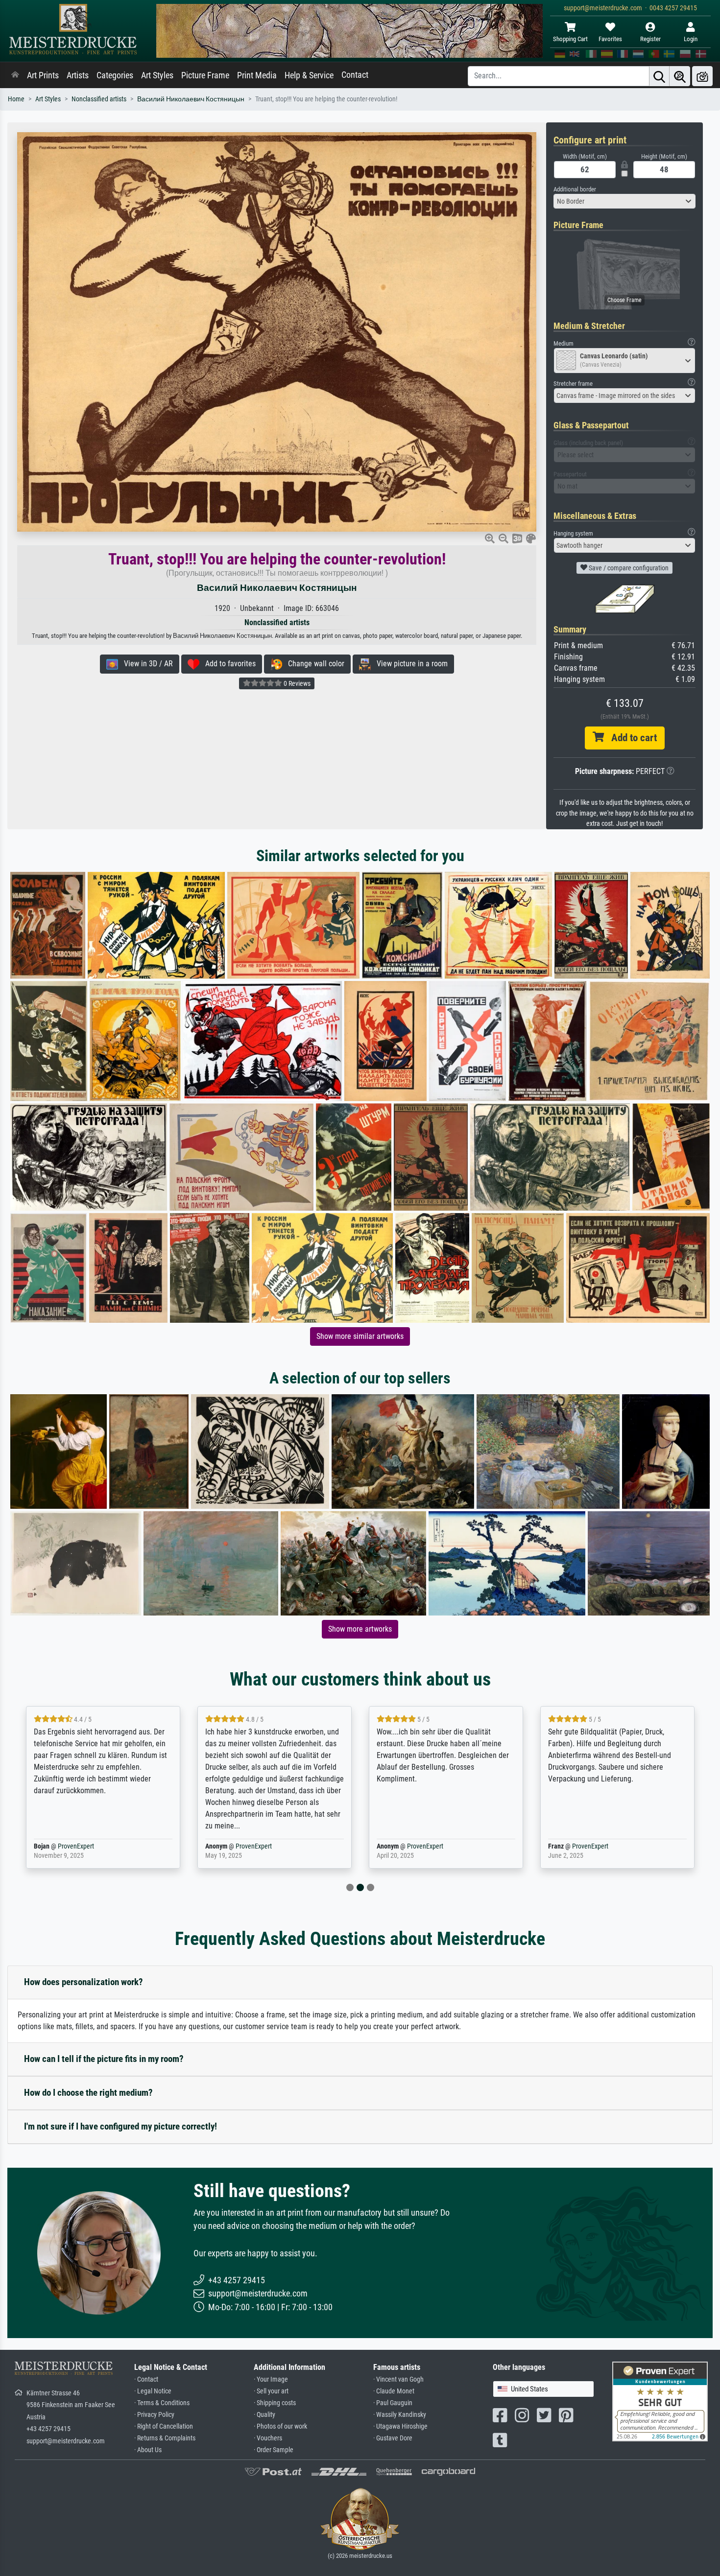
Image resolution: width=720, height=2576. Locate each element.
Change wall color (313, 664)
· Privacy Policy (154, 2415)
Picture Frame (205, 75)
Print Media (257, 75)
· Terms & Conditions (162, 2403)
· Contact (146, 2379)
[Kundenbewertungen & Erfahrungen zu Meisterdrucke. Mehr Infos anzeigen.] (660, 2400)
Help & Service (309, 75)
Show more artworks (360, 1629)
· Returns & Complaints (165, 2438)
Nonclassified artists (99, 99)
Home (16, 99)
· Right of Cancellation (164, 2426)
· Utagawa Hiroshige (400, 2426)
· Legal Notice (153, 2391)
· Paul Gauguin (393, 2403)
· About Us (148, 2450)
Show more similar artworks (360, 1336)
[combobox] (624, 201)
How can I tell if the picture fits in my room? (104, 2059)
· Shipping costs (275, 2403)
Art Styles (157, 75)
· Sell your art (271, 2391)
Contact (355, 75)
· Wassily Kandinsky (400, 2415)
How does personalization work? (84, 1982)
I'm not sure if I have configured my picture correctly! (120, 2126)
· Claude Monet (394, 2391)
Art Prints (43, 75)
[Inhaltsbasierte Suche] (680, 76)
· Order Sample (274, 2450)
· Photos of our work (280, 2426)
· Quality (264, 2415)
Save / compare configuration (628, 568)
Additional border (575, 189)
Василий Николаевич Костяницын (191, 99)
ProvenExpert (82, 1846)
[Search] (659, 76)
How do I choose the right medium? (88, 2093)
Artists (78, 75)
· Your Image (271, 2379)
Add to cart (630, 738)
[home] (15, 75)
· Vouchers (268, 2438)
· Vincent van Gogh (398, 2379)
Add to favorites (228, 664)
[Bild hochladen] (702, 76)
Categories (115, 75)
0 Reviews (296, 683)
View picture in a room (409, 664)
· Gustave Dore (393, 2438)
